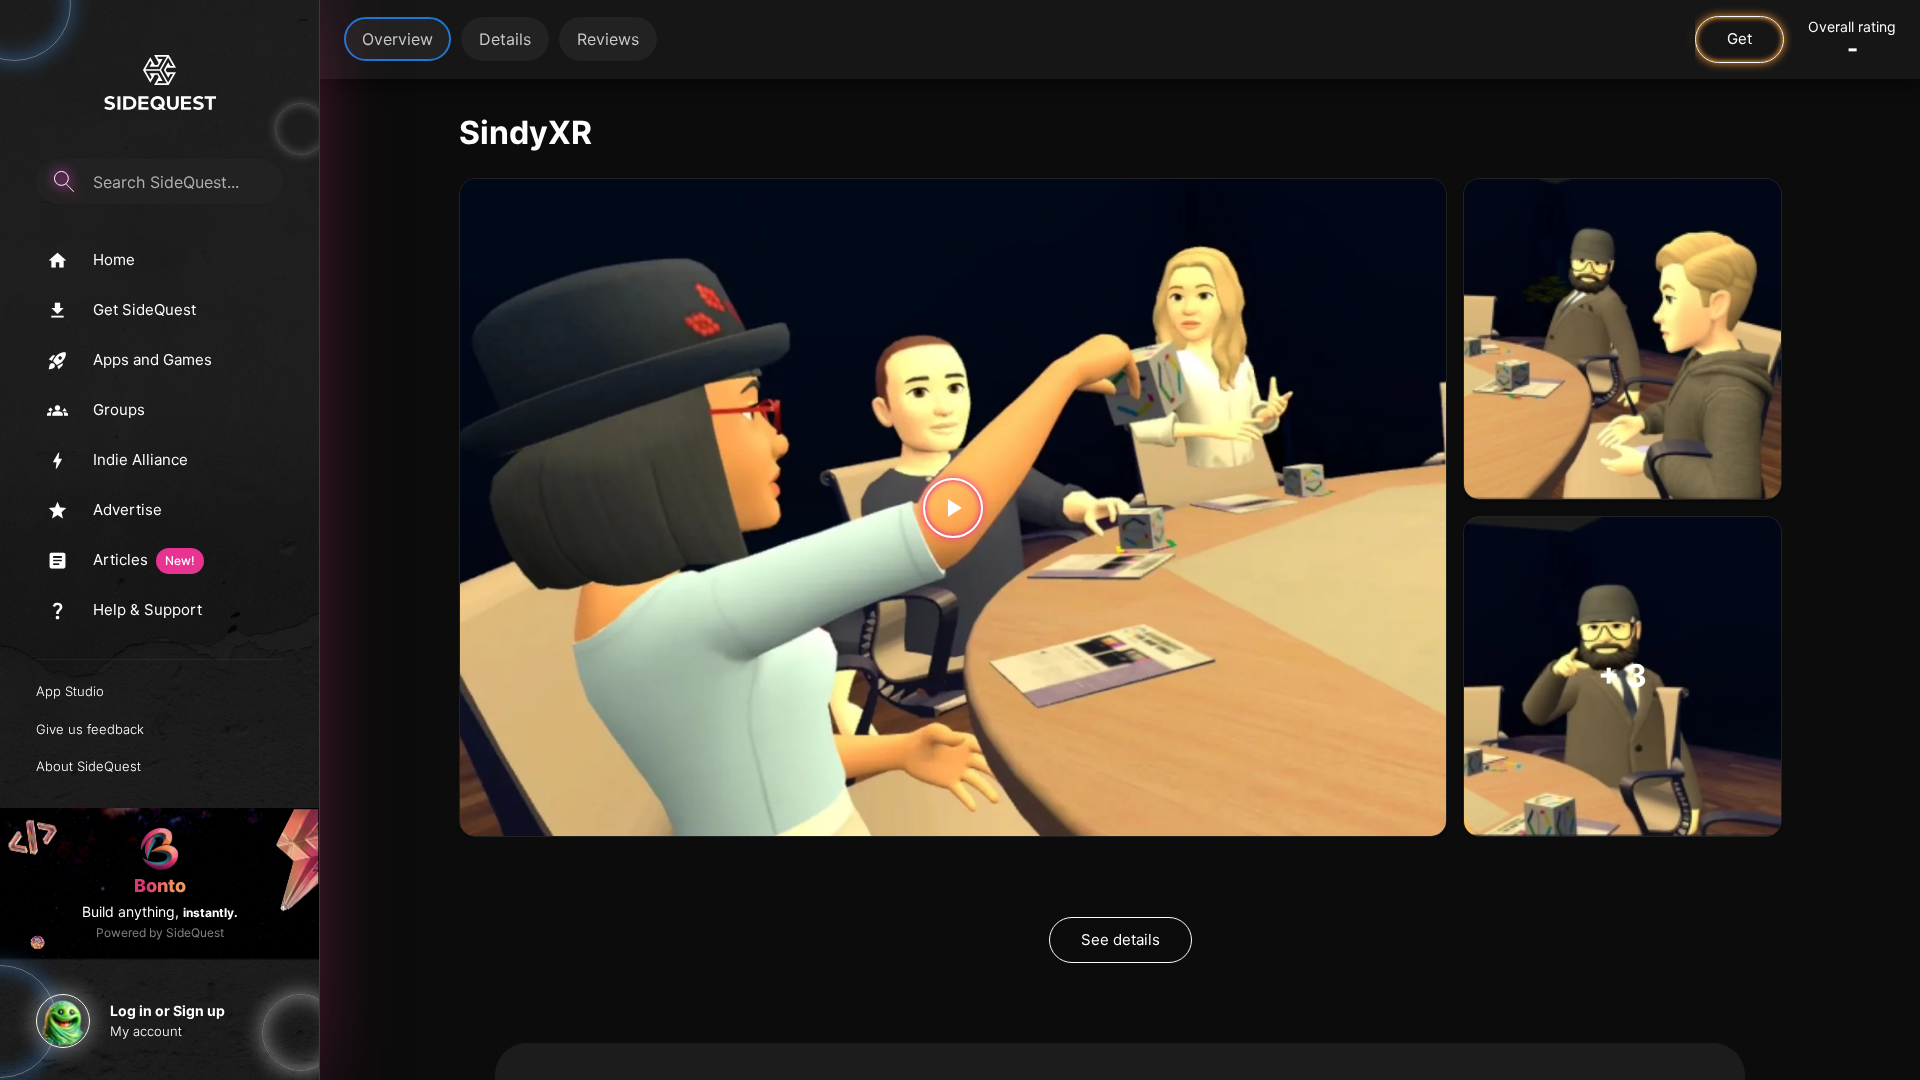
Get (1739, 38)
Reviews (608, 39)
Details (505, 39)
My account (146, 1031)
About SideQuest (88, 766)
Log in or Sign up (167, 1010)
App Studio (70, 691)
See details (1120, 939)
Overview (397, 39)
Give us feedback (90, 729)
